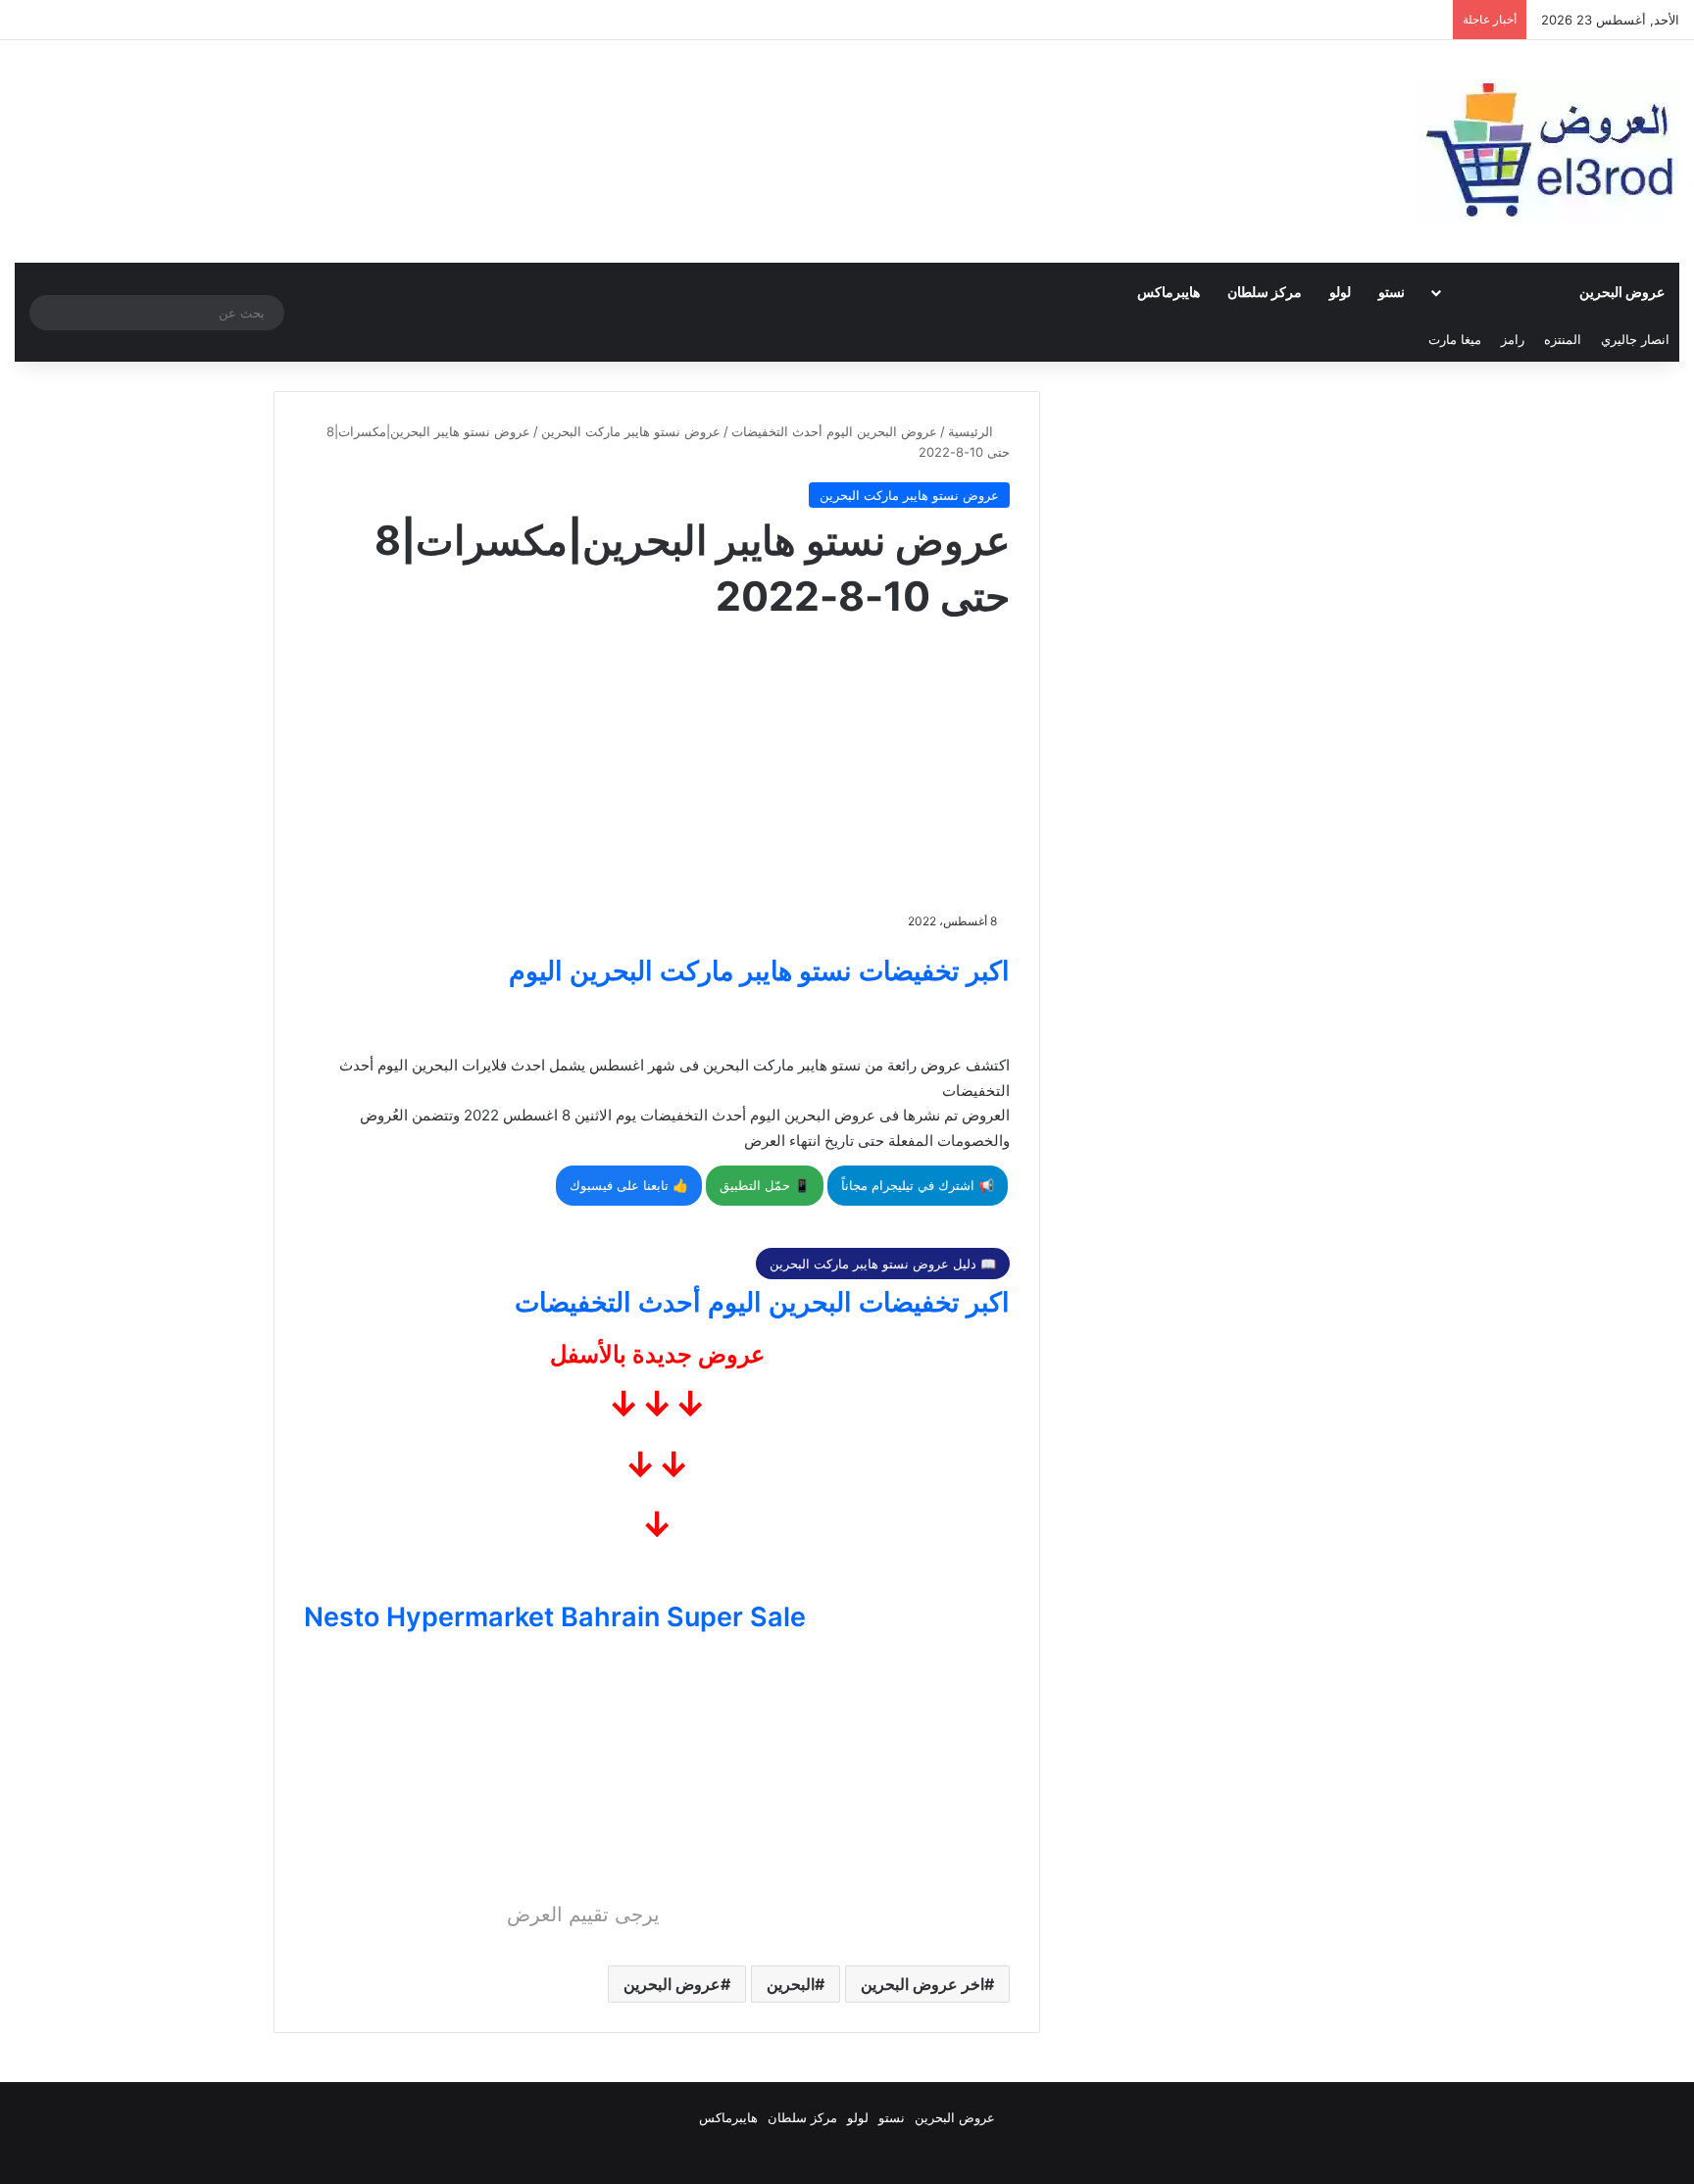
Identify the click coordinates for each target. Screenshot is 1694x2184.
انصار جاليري (1635, 339)
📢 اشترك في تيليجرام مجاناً (918, 1185)
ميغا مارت (1455, 339)
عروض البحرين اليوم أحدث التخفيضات (834, 431)
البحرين (791, 1984)
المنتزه (1563, 339)
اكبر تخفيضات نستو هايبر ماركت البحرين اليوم (759, 971)
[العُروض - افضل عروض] (1547, 151)
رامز (1513, 339)
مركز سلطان (1265, 292)
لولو (1340, 292)
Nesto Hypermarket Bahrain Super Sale (555, 1617)
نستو (1392, 292)
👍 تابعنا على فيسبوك (629, 1185)
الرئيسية (972, 431)
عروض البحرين (1622, 292)
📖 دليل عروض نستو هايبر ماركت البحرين (883, 1264)
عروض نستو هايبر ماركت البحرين (631, 431)
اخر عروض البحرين (922, 1984)
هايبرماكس (1169, 292)
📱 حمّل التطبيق (765, 1185)
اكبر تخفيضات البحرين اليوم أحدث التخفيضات (762, 1302)
